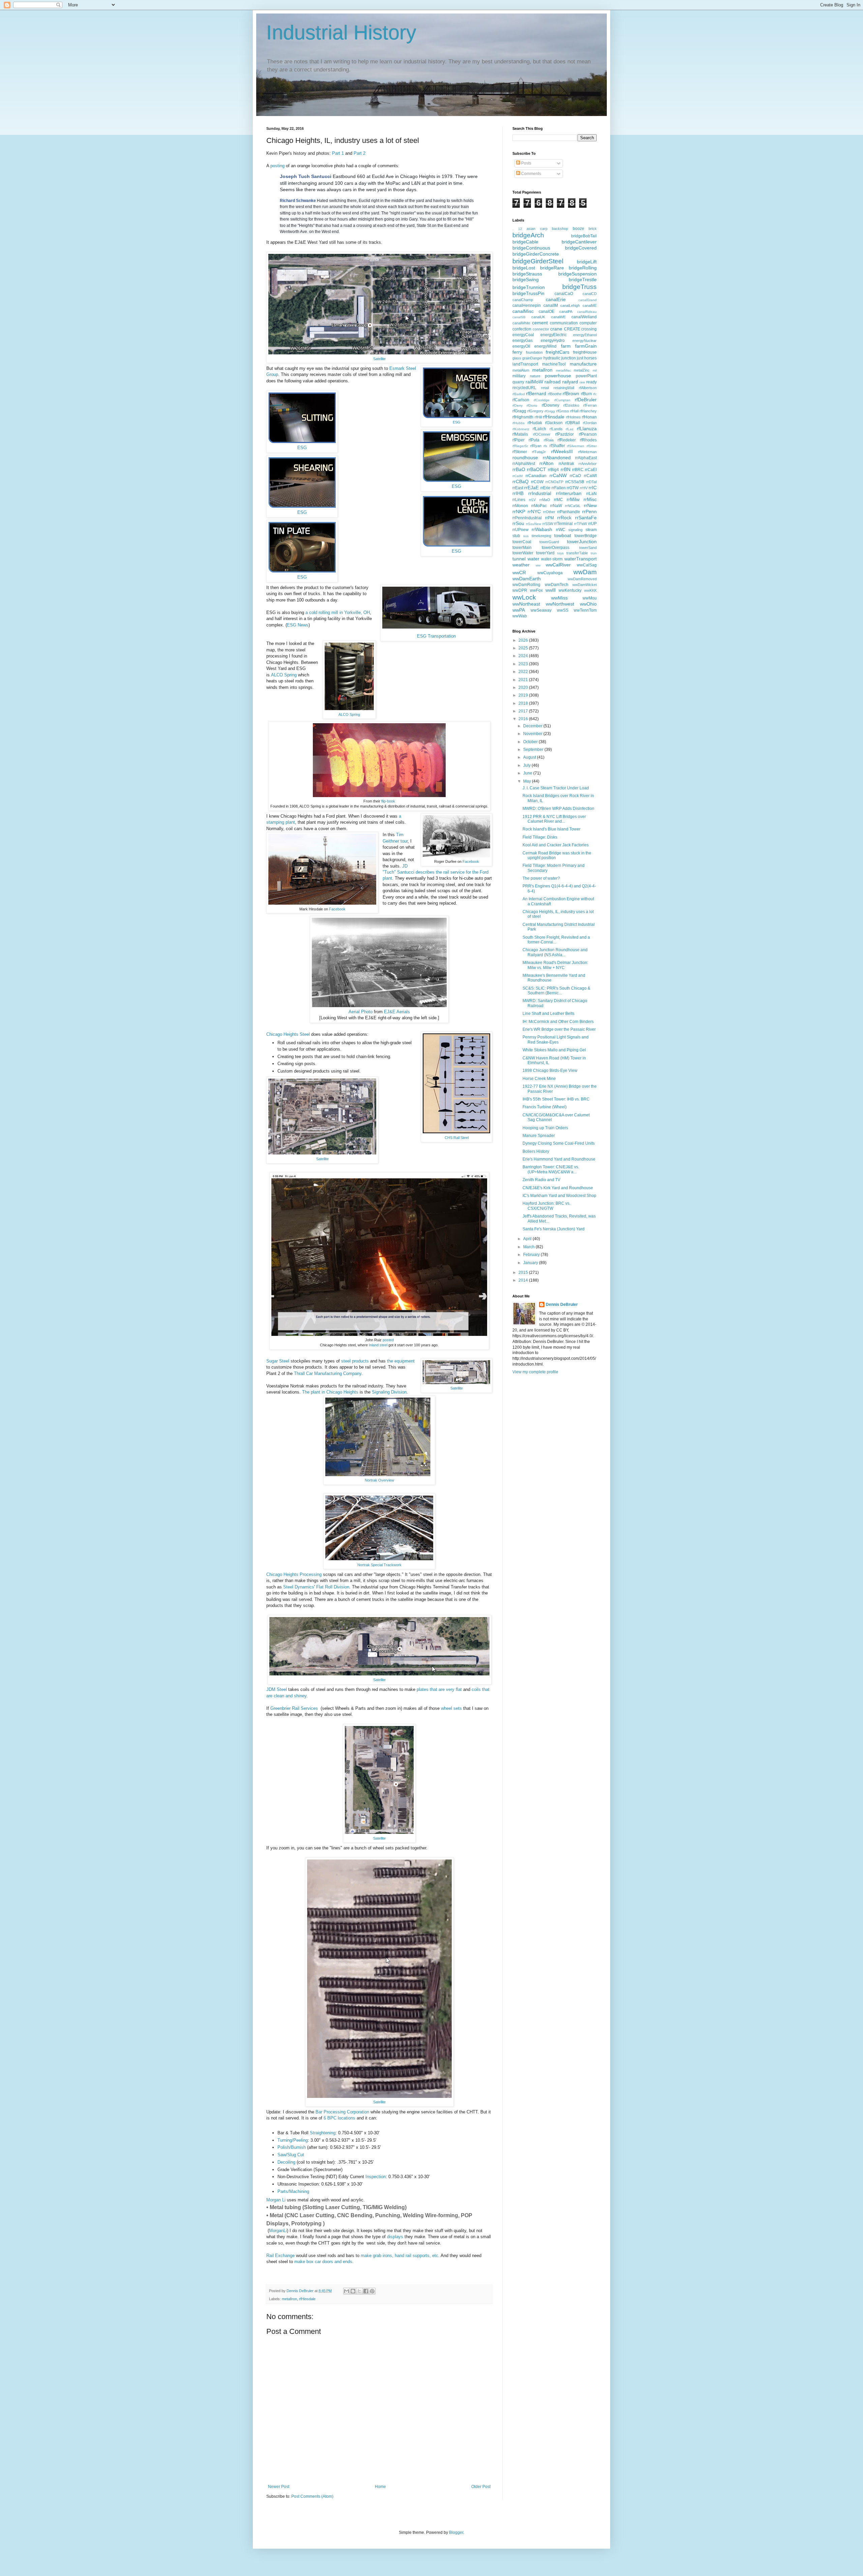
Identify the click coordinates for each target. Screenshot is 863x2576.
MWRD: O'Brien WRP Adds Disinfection (558, 809)
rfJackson (554, 423)
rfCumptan (562, 400)
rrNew (590, 505)
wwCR (519, 573)
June (528, 773)
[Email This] (347, 2291)
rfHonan (589, 417)
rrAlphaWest (524, 464)
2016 (524, 719)
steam (591, 530)
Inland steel (378, 1345)
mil (595, 370)
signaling (575, 530)
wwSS (563, 610)
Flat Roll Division (333, 1587)
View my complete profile (535, 1372)
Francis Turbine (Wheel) (545, 1107)
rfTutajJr (539, 452)
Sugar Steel (278, 1361)
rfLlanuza (587, 429)
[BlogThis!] (353, 2291)
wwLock (524, 597)
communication (564, 323)
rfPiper (518, 440)
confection (522, 329)
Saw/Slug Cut (291, 2155)
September (534, 750)
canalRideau (587, 312)
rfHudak (535, 423)
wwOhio (588, 604)
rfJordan (590, 423)
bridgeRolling (583, 268)
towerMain (522, 548)
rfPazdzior (564, 434)
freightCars (558, 352)
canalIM (551, 305)
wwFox (536, 590)
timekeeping (541, 536)
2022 (524, 672)
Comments (531, 174)
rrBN (566, 469)
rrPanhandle (569, 512)
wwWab (520, 616)
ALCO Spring (349, 714)
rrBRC (578, 470)
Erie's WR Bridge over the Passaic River (559, 1029)
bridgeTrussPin (528, 293)
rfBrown (571, 393)
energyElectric (554, 335)
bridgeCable (525, 242)
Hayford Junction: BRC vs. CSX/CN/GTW (546, 1206)
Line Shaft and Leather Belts (548, 1014)
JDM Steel (277, 1689)
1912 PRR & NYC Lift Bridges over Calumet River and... (554, 819)
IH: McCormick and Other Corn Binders (558, 1022)
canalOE (547, 312)
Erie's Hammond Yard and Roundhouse (559, 1159)
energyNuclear (585, 341)
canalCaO (564, 294)
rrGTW (573, 488)
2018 (524, 703)
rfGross (563, 411)
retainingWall (564, 388)
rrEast (518, 488)
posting (278, 166)
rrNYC (534, 511)
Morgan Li (276, 2200)
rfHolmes (573, 417)
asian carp (537, 229)
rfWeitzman (587, 452)
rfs (545, 446)
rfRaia (549, 440)
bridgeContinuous (531, 248)
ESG (457, 422)
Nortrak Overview (379, 1480)
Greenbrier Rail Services (293, 1708)
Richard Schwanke (298, 201)
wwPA (519, 610)
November (533, 734)
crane (556, 329)
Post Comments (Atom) (312, 2496)
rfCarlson (521, 400)
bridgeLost (524, 268)
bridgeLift (587, 262)
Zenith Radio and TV (541, 1180)
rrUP (592, 524)
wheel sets (451, 1708)
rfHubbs (518, 423)
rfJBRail (573, 423)
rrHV (584, 488)
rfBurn (586, 394)
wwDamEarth (527, 579)
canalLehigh (570, 305)
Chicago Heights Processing (294, 1574)
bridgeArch (528, 235)
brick (593, 229)
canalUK (538, 317)
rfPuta (534, 440)
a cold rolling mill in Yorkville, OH (338, 612)
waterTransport (581, 559)
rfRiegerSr (520, 446)
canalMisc (523, 311)
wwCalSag (587, 565)
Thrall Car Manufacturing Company (328, 1373)
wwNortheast (526, 604)
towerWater (523, 553)
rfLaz (570, 429)
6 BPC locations (339, 2118)
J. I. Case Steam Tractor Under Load (556, 788)
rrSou (518, 523)
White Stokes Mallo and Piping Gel (554, 1050)
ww (538, 565)
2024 (524, 656)
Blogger (456, 2533)
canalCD (590, 294)
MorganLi (278, 2231)
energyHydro (553, 341)
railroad (553, 382)
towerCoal (522, 542)
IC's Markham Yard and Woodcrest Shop (559, 1196)
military (519, 376)
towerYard (545, 553)
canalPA (566, 312)
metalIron (289, 2299)
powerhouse (558, 376)
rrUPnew (520, 530)
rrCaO (575, 476)
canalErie (556, 299)
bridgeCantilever (579, 242)
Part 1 (338, 153)
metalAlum (521, 370)
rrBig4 (553, 470)
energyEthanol (585, 335)
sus (526, 536)
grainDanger (532, 358)
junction (569, 358)
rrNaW (556, 506)
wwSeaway (541, 610)
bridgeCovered (581, 248)
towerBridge (586, 536)
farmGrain (586, 346)
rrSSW (548, 524)
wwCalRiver (558, 565)
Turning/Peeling (293, 2140)
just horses (587, 358)
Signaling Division (389, 1392)
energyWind (545, 346)
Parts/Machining (293, 2191)
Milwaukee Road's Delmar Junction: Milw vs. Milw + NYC (555, 965)
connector (541, 329)
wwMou (590, 598)
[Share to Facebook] (366, 2291)
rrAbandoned (557, 458)
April (528, 1239)
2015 (524, 1272)
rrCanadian (536, 476)
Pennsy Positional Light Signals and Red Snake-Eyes (556, 1040)
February (532, 1255)
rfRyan (536, 446)
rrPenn (589, 511)
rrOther (549, 512)
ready (591, 382)
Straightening (323, 2133)
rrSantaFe (586, 518)
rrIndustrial (540, 493)
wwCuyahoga (550, 573)
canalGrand (588, 300)
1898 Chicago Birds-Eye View (550, 1071)
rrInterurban (569, 493)
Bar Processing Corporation (342, 2112)
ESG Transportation (436, 636)
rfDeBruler (586, 400)
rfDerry (517, 405)
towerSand (588, 548)
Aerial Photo (361, 1012)
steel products (355, 1361)
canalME (590, 305)
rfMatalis (520, 434)
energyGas (523, 341)
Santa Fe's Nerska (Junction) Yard (554, 1229)
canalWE (558, 317)
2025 (524, 648)
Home (380, 2487)
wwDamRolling (526, 585)
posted (388, 1340)
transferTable (577, 553)
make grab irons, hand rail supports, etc (399, 2256)
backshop (560, 229)
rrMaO (545, 500)
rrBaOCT (537, 469)
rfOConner (542, 434)
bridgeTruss (579, 287)
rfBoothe (555, 394)
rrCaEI (591, 470)
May (528, 781)
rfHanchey (588, 411)
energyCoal (523, 335)
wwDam (585, 572)
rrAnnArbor (588, 464)
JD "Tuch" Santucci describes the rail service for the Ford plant (436, 872)
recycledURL (524, 388)
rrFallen (559, 488)
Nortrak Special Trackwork (379, 1565)
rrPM (549, 518)
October (531, 742)
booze (578, 229)
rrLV (532, 500)
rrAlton (546, 463)
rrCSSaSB (575, 482)
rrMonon (520, 506)
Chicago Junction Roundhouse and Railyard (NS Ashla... (555, 952)
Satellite (379, 359)
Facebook (471, 861)
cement (540, 323)
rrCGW (537, 482)
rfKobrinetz (521, 429)
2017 (524, 711)
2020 (524, 687)
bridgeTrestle (583, 280)
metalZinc (582, 370)
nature (535, 376)
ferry (517, 352)
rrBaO (519, 469)
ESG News (298, 625)
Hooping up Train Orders (545, 1128)
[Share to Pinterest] (372, 2291)
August (530, 757)
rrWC (561, 530)
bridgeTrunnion (529, 287)
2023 (524, 664)
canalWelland (584, 317)
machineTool (554, 364)
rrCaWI (590, 476)
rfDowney (550, 405)
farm (566, 346)
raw (582, 382)
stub (516, 536)
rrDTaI (591, 482)
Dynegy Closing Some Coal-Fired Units (559, 1143)
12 (520, 229)
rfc (595, 394)
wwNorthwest (560, 604)
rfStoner (520, 452)
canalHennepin (527, 305)
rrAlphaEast (586, 458)
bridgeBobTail (584, 236)
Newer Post (279, 2487)
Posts (526, 163)
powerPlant (586, 376)
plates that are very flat (439, 1689)
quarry (518, 382)
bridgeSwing (526, 280)
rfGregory (535, 411)
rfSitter (592, 446)
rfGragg (519, 411)
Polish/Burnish (292, 2147)
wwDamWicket (585, 585)
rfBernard (536, 393)
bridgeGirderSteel (538, 261)
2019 (524, 695)
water (533, 559)
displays (395, 2237)
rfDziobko (571, 405)
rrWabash (542, 529)
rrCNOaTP (554, 482)
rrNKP (519, 511)
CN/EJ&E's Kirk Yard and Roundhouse (558, 1188)
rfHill (538, 417)
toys (560, 553)
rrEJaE (531, 488)
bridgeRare (552, 268)
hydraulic (552, 358)
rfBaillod (519, 394)
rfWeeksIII (562, 451)
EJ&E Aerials (397, 1012)
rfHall (574, 411)
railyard (570, 382)
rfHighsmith (523, 417)
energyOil (521, 346)
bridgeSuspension (577, 274)
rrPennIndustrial (527, 518)
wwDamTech (557, 585)
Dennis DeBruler (562, 1305)
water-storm (552, 559)
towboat (563, 535)
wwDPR (520, 590)
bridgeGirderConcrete (536, 254)
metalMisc (563, 370)
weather (521, 565)
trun (594, 553)
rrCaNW (558, 475)
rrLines (519, 500)
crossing (589, 329)
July (527, 765)
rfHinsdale (307, 2299)
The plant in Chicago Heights (330, 1392)
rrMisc (590, 499)
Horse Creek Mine (539, 1079)
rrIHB (518, 493)
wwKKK (590, 590)
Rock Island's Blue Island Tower (552, 829)
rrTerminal (563, 524)
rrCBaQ (520, 481)
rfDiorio (532, 405)
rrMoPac (539, 506)
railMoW (534, 382)
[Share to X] (359, 2291)
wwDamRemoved (582, 579)
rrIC (593, 488)
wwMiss (559, 598)
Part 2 (360, 153)
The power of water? (541, 878)
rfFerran (590, 405)
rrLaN (591, 494)
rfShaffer (557, 446)
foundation (534, 352)
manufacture (583, 364)
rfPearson (588, 434)
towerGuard (549, 542)
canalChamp (523, 300)
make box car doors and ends (323, 2262)
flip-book (388, 801)
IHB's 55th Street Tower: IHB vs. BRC (556, 1099)
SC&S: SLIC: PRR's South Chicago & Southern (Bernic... (556, 991)
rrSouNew (533, 524)
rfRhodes (588, 440)
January (531, 1263)
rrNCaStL (573, 506)
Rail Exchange (280, 2256)
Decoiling (287, 2162)
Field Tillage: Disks (540, 837)
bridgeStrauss (527, 274)
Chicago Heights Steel (288, 1034)
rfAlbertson (588, 388)
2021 (524, 680)
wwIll (550, 590)
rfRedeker (567, 440)
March (529, 1247)
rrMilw (573, 499)
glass (517, 358)
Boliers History (536, 1151)
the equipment (401, 1361)
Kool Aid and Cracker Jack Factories (556, 845)
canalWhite (521, 323)
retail (545, 388)
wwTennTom (585, 610)
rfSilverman (576, 446)
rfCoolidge (542, 400)
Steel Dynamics (299, 1587)
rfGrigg (550, 411)
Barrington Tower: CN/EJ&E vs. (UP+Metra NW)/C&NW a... (551, 1169)
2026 (524, 640)
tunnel (519, 559)
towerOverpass (556, 548)
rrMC (558, 500)
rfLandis (556, 429)
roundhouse (525, 458)
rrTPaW (581, 524)
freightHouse (585, 352)
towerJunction (582, 541)
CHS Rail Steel (457, 1138)
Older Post (481, 2487)
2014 (524, 1280)
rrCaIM (517, 476)
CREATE (572, 329)
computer (588, 323)
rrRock (564, 518)
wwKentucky (570, 590)
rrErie (545, 488)
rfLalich (539, 429)
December (533, 726)
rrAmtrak (566, 464)
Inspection (376, 2177)
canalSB (519, 317)
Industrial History (341, 33)
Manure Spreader (539, 1136)
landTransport (525, 364)
